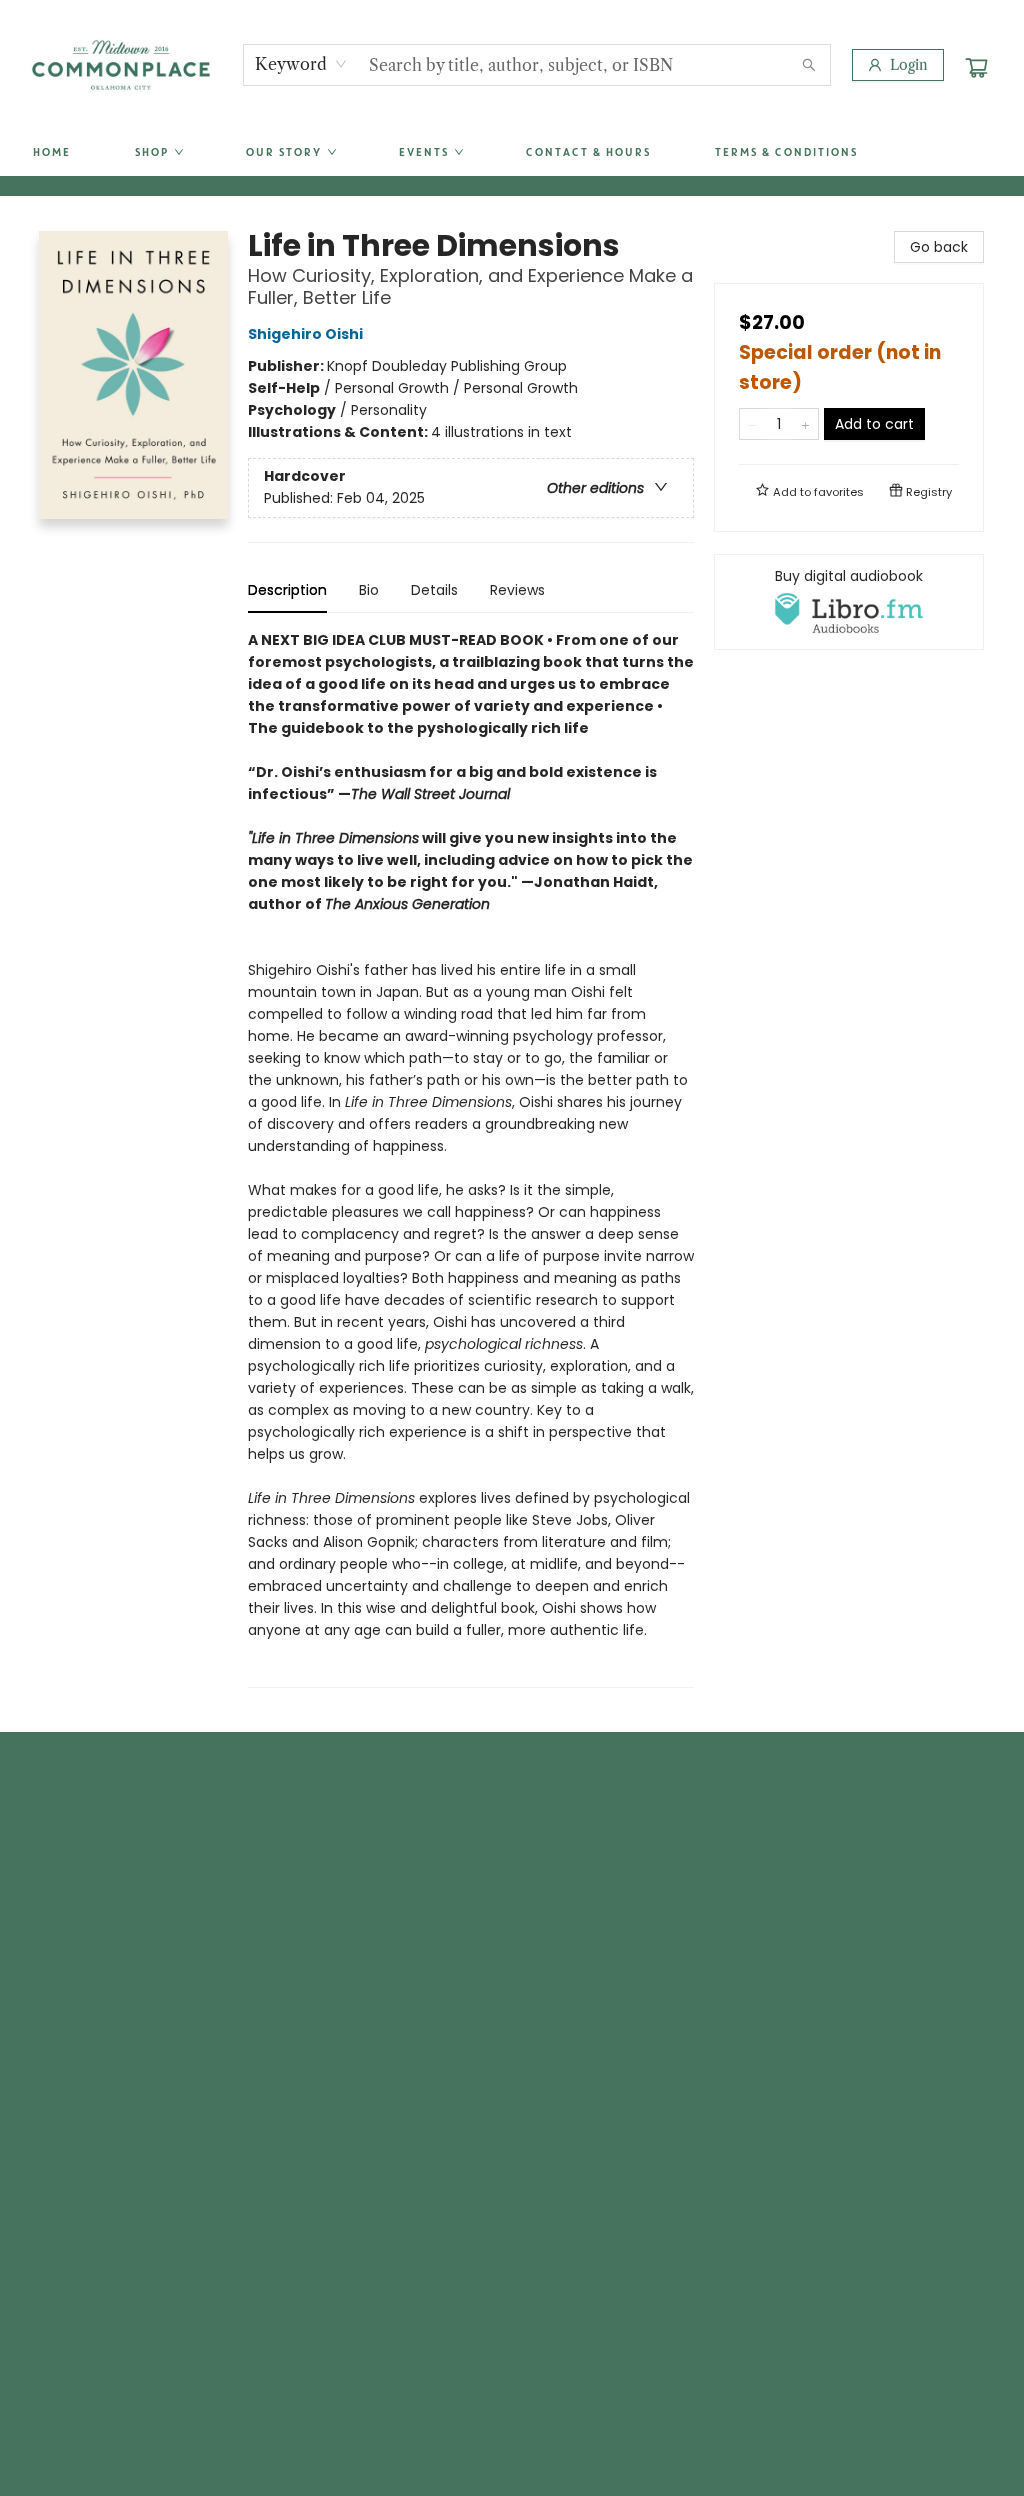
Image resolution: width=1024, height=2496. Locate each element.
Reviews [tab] (517, 590)
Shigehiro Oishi (305, 334)
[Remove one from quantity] (752, 424)
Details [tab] (434, 590)
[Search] (809, 65)
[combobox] (301, 64)
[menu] (512, 153)
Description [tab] (287, 590)
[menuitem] (51, 153)
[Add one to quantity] (805, 424)
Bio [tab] (369, 590)
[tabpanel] (471, 1158)
